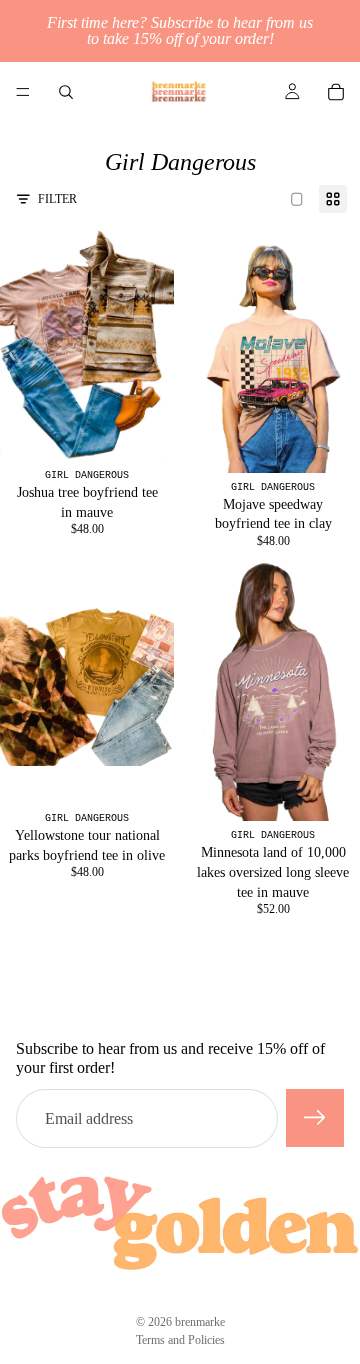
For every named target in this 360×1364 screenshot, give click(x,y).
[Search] (66, 92)
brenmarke (200, 1322)
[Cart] (336, 92)
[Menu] (23, 92)
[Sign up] (315, 1118)
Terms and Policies (180, 1340)
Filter (57, 199)
